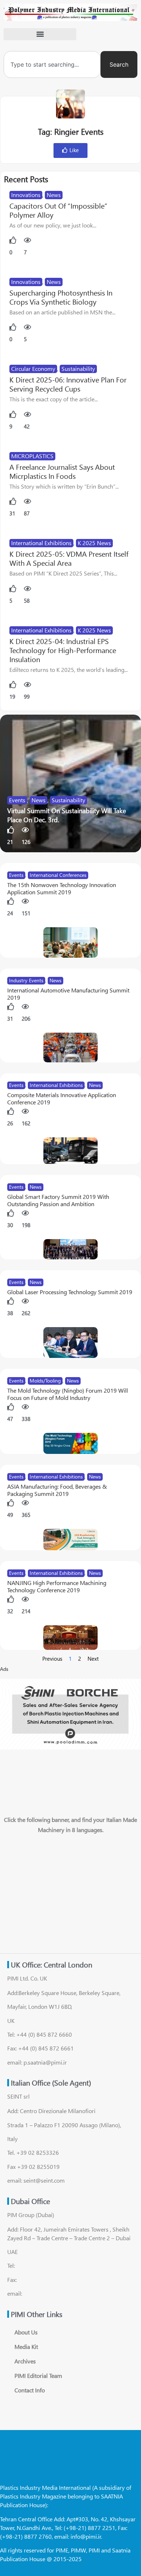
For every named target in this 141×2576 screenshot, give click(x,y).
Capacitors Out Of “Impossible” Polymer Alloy (58, 210)
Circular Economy (33, 369)
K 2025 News (94, 543)
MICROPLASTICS (32, 456)
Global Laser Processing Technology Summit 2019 (70, 1292)
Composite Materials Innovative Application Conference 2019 (62, 1098)
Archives (25, 2361)
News (54, 195)
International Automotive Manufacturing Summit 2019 (68, 994)
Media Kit (26, 2347)
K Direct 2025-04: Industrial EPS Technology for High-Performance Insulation (63, 650)
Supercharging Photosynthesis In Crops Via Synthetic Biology (61, 297)
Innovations (26, 195)
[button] (40, 34)
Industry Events (26, 980)
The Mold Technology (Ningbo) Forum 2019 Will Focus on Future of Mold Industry (68, 1394)
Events (17, 800)
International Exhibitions (41, 543)
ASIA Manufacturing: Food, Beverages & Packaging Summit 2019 (57, 1490)
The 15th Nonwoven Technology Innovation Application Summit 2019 (62, 888)
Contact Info (30, 2390)
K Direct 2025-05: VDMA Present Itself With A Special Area (69, 558)
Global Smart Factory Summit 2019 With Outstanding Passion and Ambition (58, 1200)
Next (93, 1659)
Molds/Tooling (45, 1381)
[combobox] (52, 64)
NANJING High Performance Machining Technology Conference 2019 (57, 1586)
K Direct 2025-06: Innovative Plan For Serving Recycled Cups (68, 384)
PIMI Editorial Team (38, 2376)
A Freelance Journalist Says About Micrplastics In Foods (62, 471)
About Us (26, 2332)
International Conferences (58, 875)
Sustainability (78, 369)
